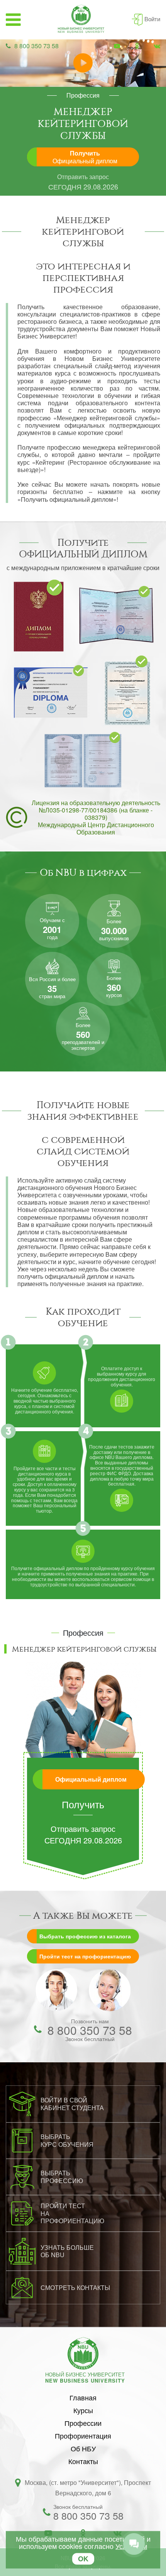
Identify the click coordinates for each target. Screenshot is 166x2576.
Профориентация (83, 2436)
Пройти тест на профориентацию (85, 1956)
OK (83, 2559)
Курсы (83, 2410)
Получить (85, 157)
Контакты (83, 2461)
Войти (152, 19)
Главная (83, 2397)
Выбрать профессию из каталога (85, 1936)
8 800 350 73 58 (36, 46)
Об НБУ (83, 2448)
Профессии (83, 2423)
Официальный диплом (91, 1779)
